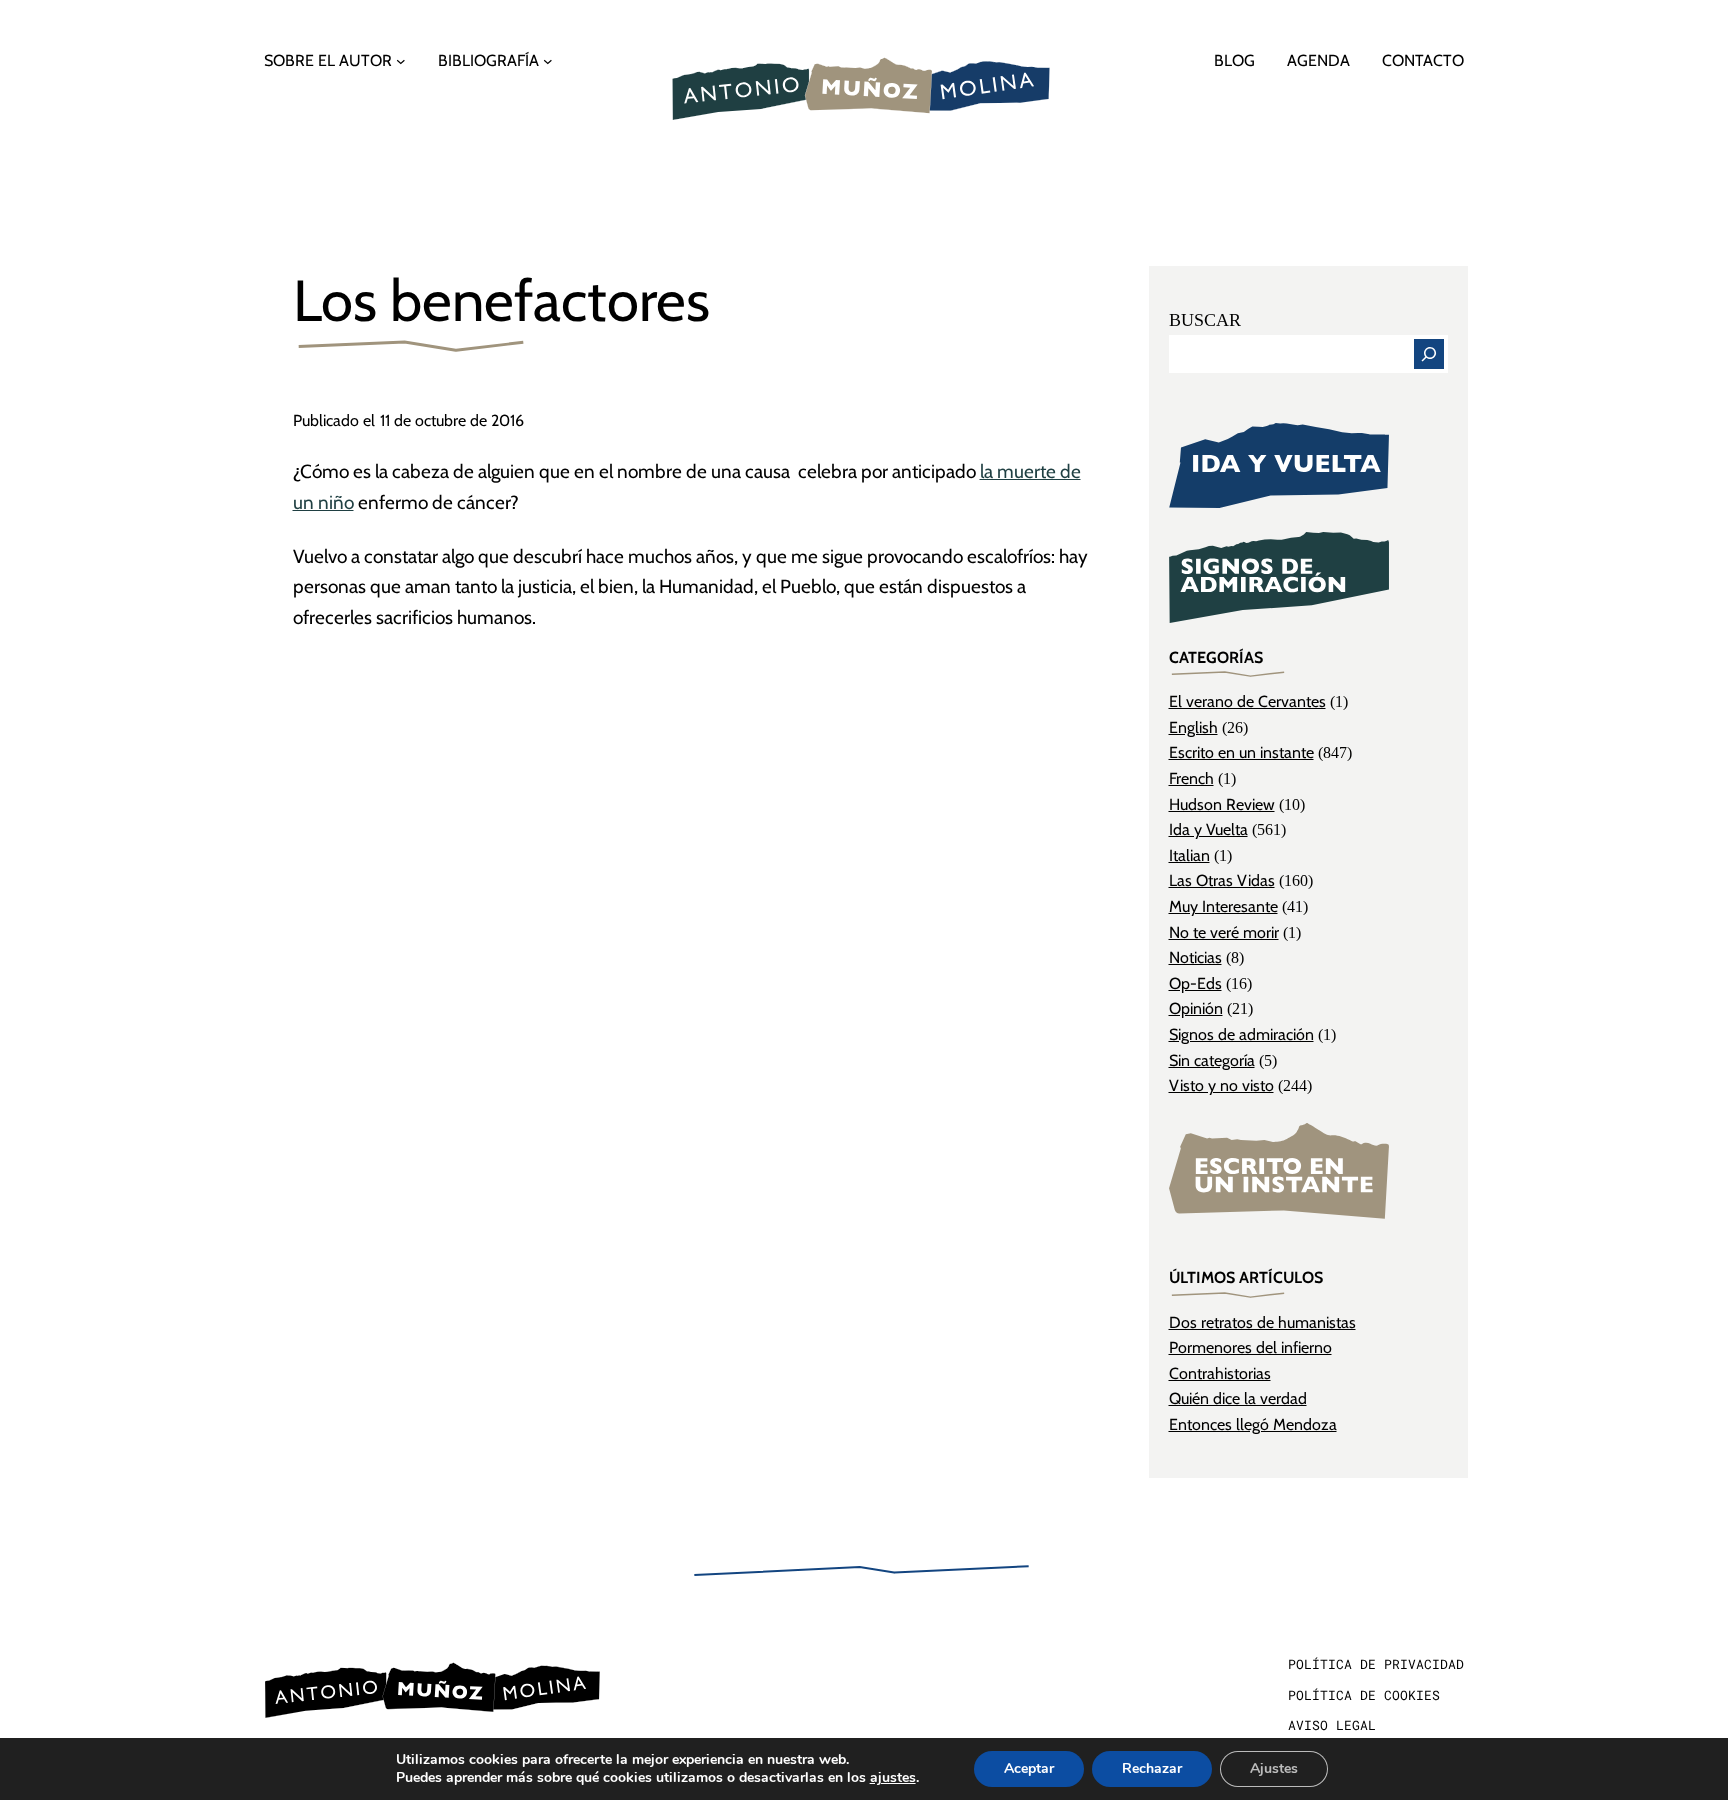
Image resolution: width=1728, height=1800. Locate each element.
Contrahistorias (1220, 1373)
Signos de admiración (1241, 1034)
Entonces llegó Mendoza (1253, 1424)
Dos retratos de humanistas (1262, 1322)
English (1193, 727)
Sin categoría (1212, 1060)
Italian (1189, 855)
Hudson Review (1222, 804)
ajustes (893, 1778)
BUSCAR (1205, 320)
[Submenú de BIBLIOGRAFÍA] (548, 61)
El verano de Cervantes (1247, 701)
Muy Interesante (1223, 906)
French (1191, 778)
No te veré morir (1224, 932)
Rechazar (1152, 1768)
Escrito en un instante (1241, 752)
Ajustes (1274, 1768)
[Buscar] (1429, 354)
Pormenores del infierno (1250, 1347)
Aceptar (1029, 1768)
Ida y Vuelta (1208, 829)
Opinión (1196, 1008)
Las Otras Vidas (1222, 880)
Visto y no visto (1221, 1085)
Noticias (1195, 957)
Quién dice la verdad (1238, 1398)
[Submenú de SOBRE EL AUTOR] (401, 61)
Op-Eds (1195, 983)
